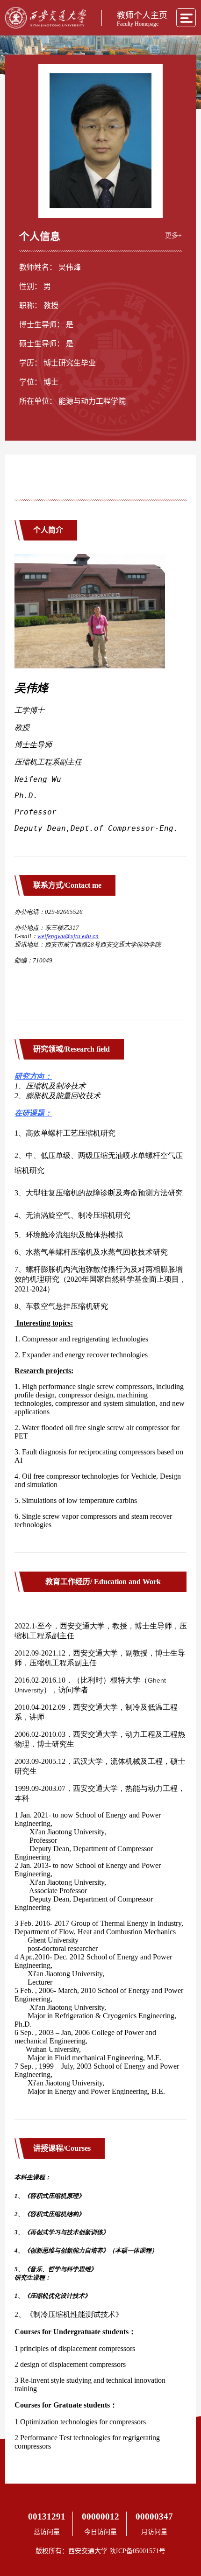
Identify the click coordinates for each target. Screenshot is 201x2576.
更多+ (173, 235)
